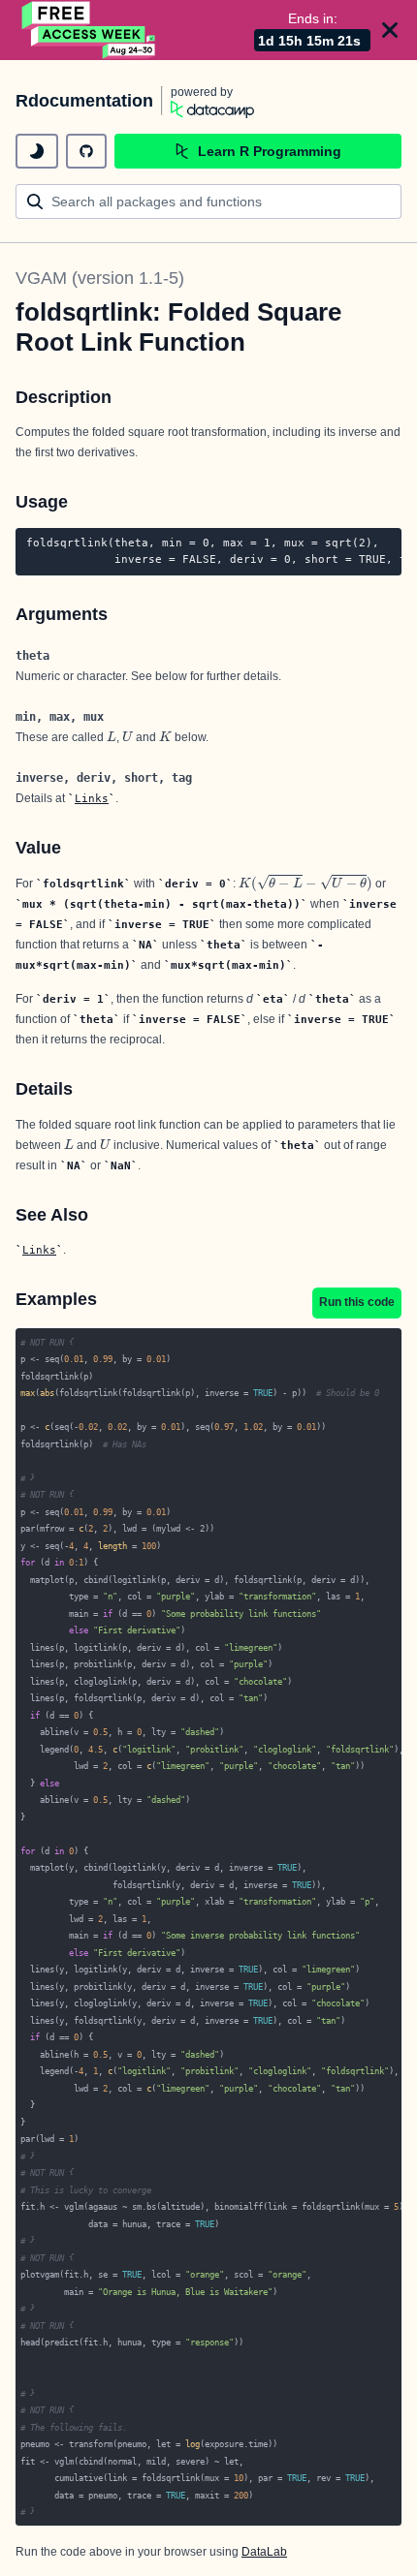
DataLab (264, 2552)
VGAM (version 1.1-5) (100, 278)
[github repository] (86, 151)
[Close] (390, 30)
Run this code (357, 1302)
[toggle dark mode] (37, 151)
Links (92, 798)
